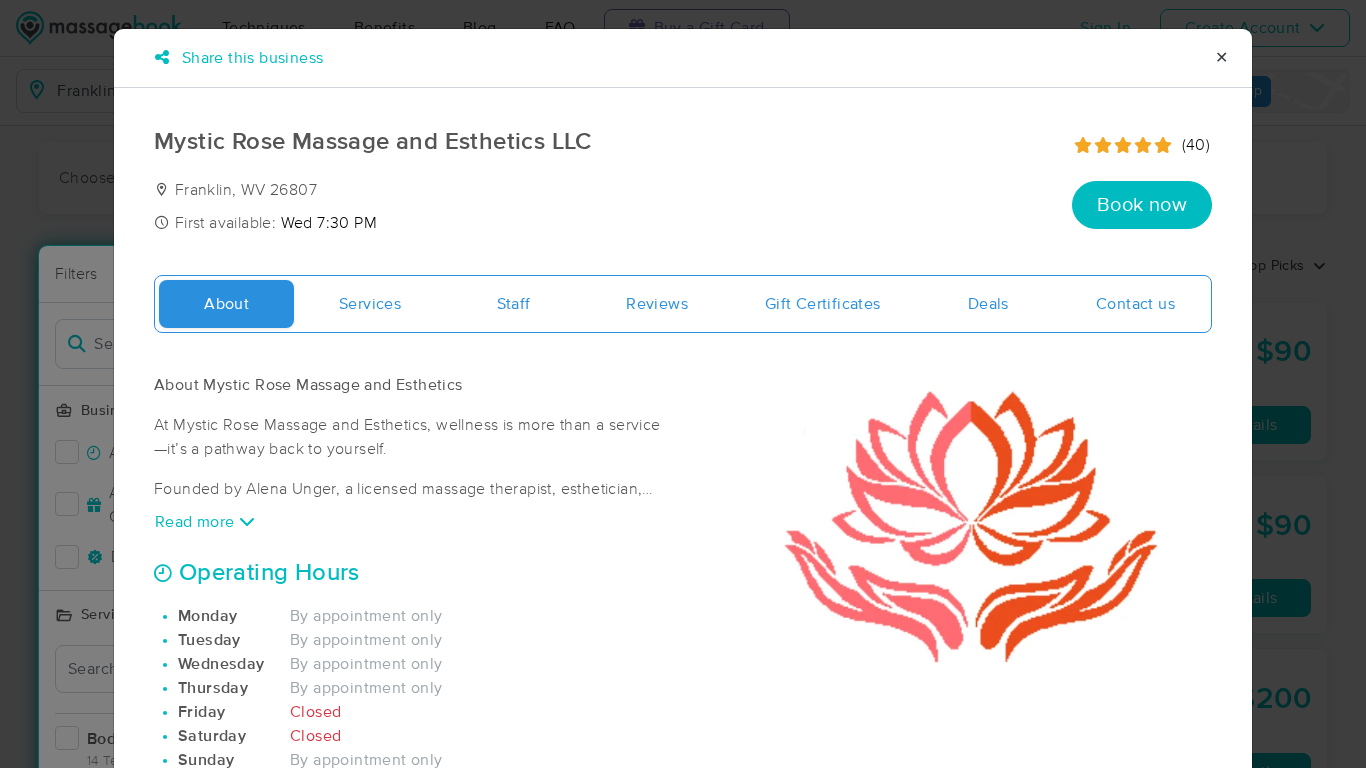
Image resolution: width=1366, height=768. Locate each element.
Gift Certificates (823, 304)
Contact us (1135, 304)
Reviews (657, 304)
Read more (197, 522)
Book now (1142, 205)
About (226, 304)
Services (370, 304)
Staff (514, 304)
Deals (988, 304)
